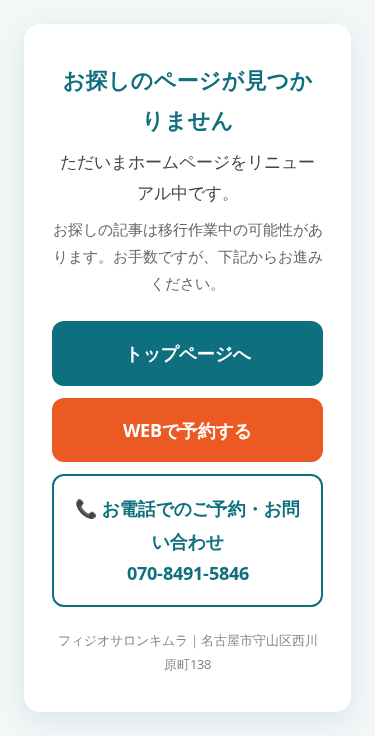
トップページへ (188, 353)
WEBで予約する (187, 430)
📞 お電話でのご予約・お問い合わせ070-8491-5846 (187, 540)
